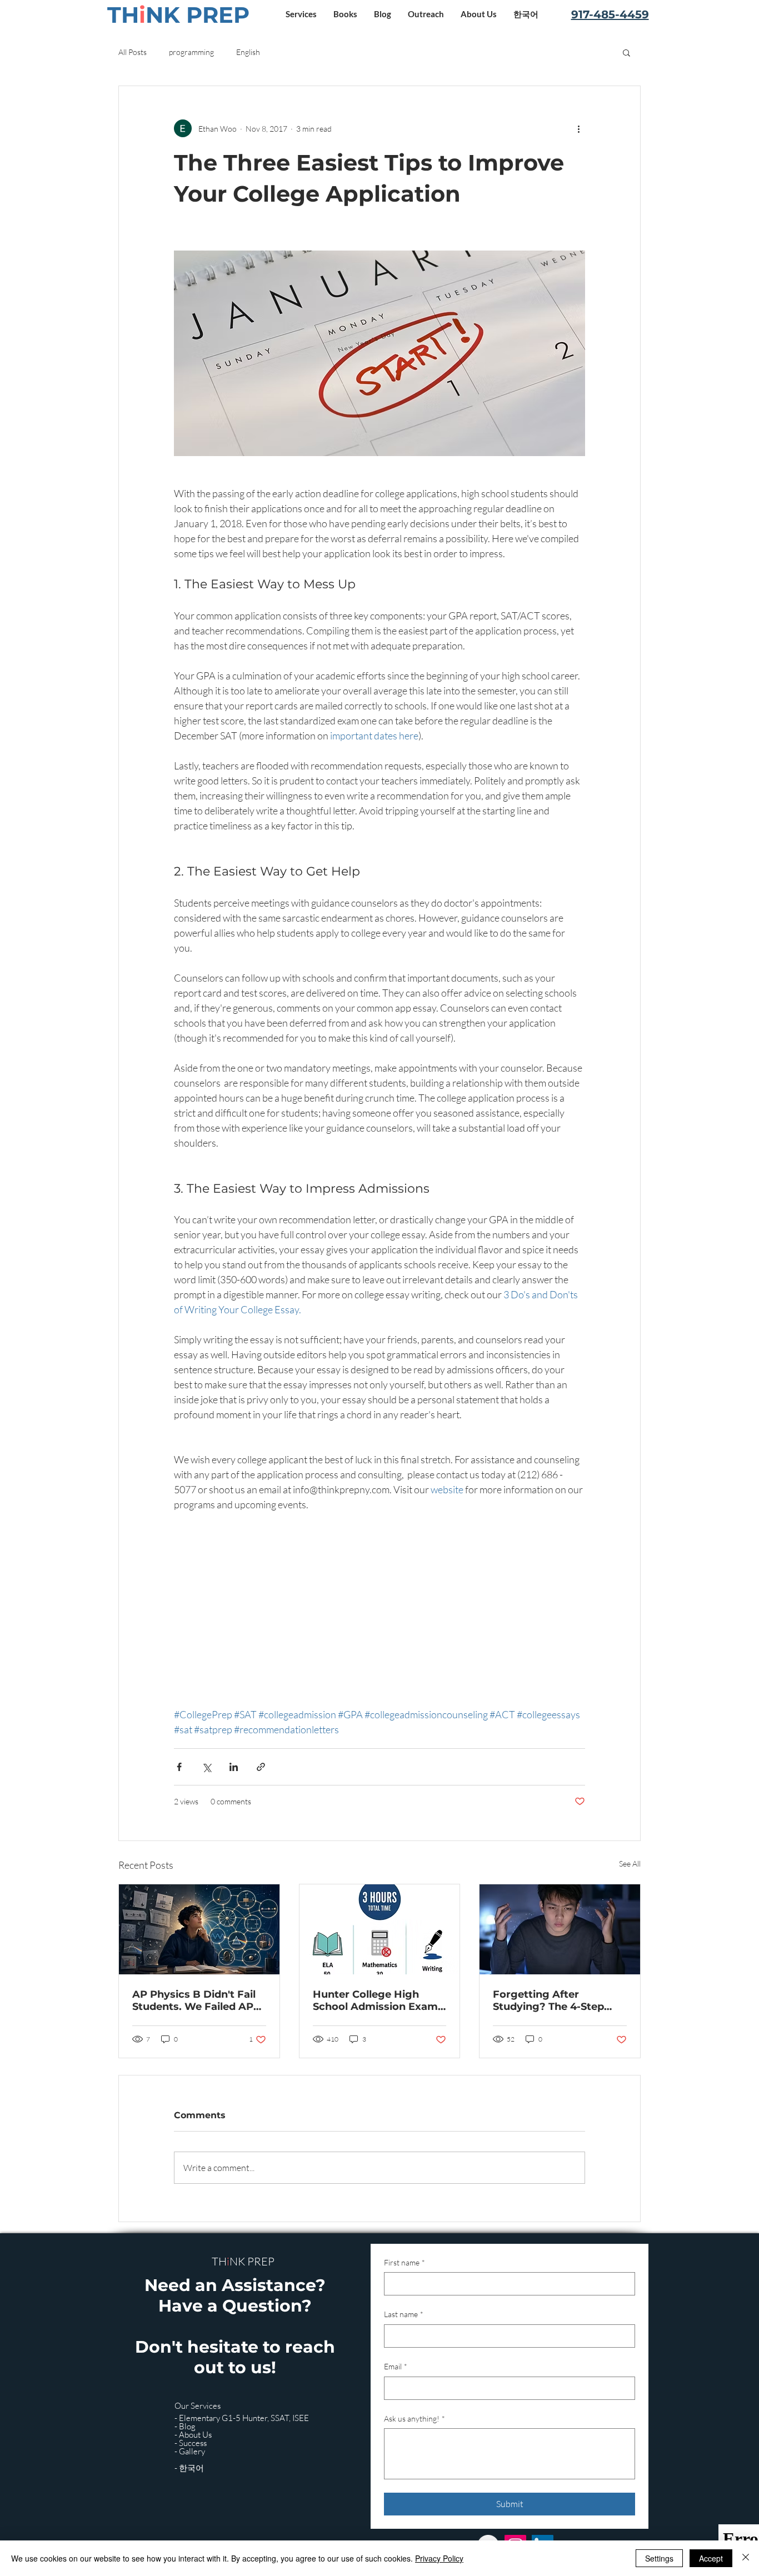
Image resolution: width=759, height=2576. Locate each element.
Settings (659, 2558)
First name (405, 2262)
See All (630, 1864)
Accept (711, 2558)
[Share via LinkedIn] (234, 1767)
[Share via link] (261, 1767)
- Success (191, 2443)
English (248, 52)
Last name (404, 2314)
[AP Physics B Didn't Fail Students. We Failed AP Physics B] (199, 1929)
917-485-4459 (610, 14)
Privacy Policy (439, 2558)
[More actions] (578, 128)
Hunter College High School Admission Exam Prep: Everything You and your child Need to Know (379, 2000)
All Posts (133, 52)
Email (396, 2366)
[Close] (746, 2558)
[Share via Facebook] (179, 1767)
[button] (301, 14)
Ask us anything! (415, 2419)
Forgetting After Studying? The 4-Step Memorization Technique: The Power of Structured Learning (558, 2000)
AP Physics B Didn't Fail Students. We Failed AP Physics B (194, 2000)
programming (191, 52)
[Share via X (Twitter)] (206, 1767)
